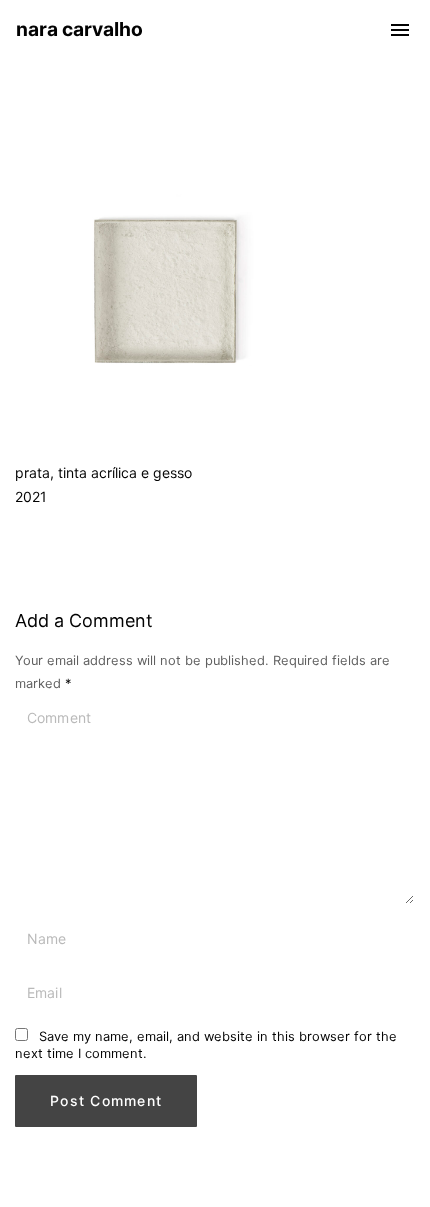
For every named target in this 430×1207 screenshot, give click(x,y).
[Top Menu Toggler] (400, 30)
